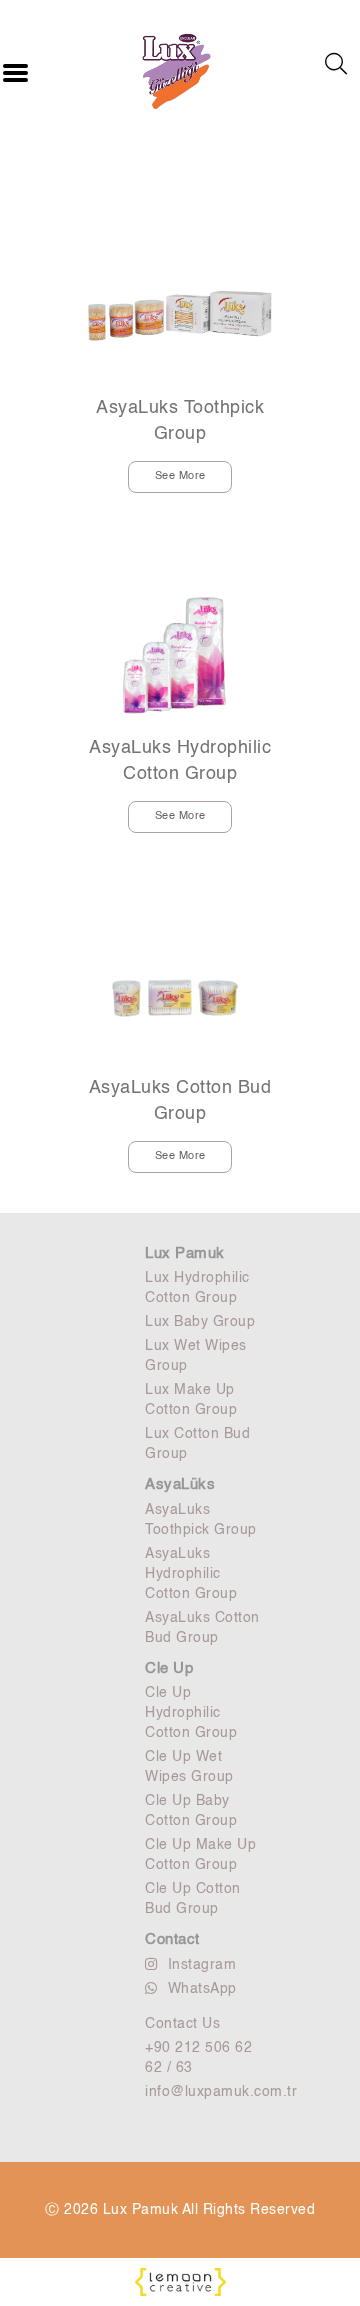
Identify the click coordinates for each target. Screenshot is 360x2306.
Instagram (202, 1965)
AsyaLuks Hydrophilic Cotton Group (180, 761)
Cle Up (169, 1668)
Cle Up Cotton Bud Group (193, 1899)
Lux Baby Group (200, 1322)
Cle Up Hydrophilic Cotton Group (191, 1713)
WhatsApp (202, 1989)
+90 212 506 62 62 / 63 (198, 2058)
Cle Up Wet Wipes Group (189, 1767)
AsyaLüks (180, 1484)
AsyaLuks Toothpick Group (180, 421)
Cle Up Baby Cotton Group (191, 1811)
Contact (172, 1939)
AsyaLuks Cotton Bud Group (180, 1101)
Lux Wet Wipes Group (196, 1356)
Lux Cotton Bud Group (197, 1444)
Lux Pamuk (185, 1253)
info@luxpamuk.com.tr (205, 2092)
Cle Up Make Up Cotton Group (200, 1855)
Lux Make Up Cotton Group (191, 1400)
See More (180, 476)
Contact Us (182, 2024)
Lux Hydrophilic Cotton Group (197, 1288)
